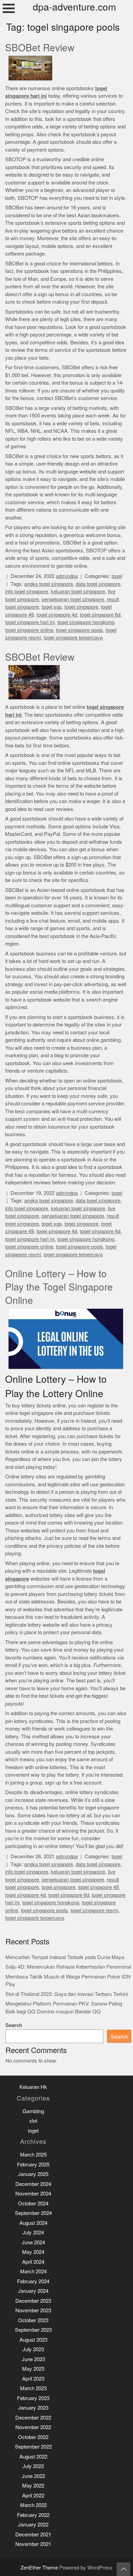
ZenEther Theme (40, 2568)
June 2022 (33, 2476)
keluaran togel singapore (78, 591)
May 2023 (33, 2369)
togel (117, 576)
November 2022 (33, 2427)
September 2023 (33, 2330)
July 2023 (33, 2349)
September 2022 (33, 2447)
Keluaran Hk (33, 2087)
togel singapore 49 (98, 1887)
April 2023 (33, 2379)
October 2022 (33, 2437)
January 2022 (33, 2525)
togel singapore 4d (57, 615)
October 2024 (33, 2203)
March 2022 (33, 2505)
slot (33, 2121)
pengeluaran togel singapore (73, 599)
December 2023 (33, 2301)
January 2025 (33, 2174)
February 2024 (33, 2281)
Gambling (33, 2111)
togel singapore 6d (100, 615)
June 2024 (33, 2242)
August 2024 (33, 2223)
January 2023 (33, 2408)
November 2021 (33, 2544)
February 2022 (33, 2515)
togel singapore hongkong (86, 622)
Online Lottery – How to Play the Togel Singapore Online (59, 1287)
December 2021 (33, 2534)
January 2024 (33, 2291)
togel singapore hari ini (30, 622)
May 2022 (33, 2486)
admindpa (67, 576)
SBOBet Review (40, 48)
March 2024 (33, 2271)
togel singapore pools (79, 630)
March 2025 (33, 2155)
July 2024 (33, 2233)
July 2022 (33, 2466)
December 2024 (33, 2184)
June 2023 (33, 2359)
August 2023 (33, 2340)
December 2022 (33, 2418)
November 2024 (33, 2194)
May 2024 (33, 2252)
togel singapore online (29, 630)
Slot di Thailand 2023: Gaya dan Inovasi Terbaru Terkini (67, 1994)
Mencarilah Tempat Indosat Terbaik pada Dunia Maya (65, 1957)
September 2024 (33, 2213)
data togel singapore (98, 584)
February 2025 (33, 2165)
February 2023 (33, 2398)
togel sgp (52, 607)
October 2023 (33, 2320)
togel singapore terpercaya (73, 638)
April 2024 (33, 2262)
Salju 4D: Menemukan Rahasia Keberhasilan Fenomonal (68, 1967)
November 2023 (33, 2310)
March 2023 (33, 2388)
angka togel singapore (49, 584)
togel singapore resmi (94, 1910)
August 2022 (33, 2457)
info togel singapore (27, 591)
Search (14, 2025)
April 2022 (33, 2496)
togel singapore (81, 607)
